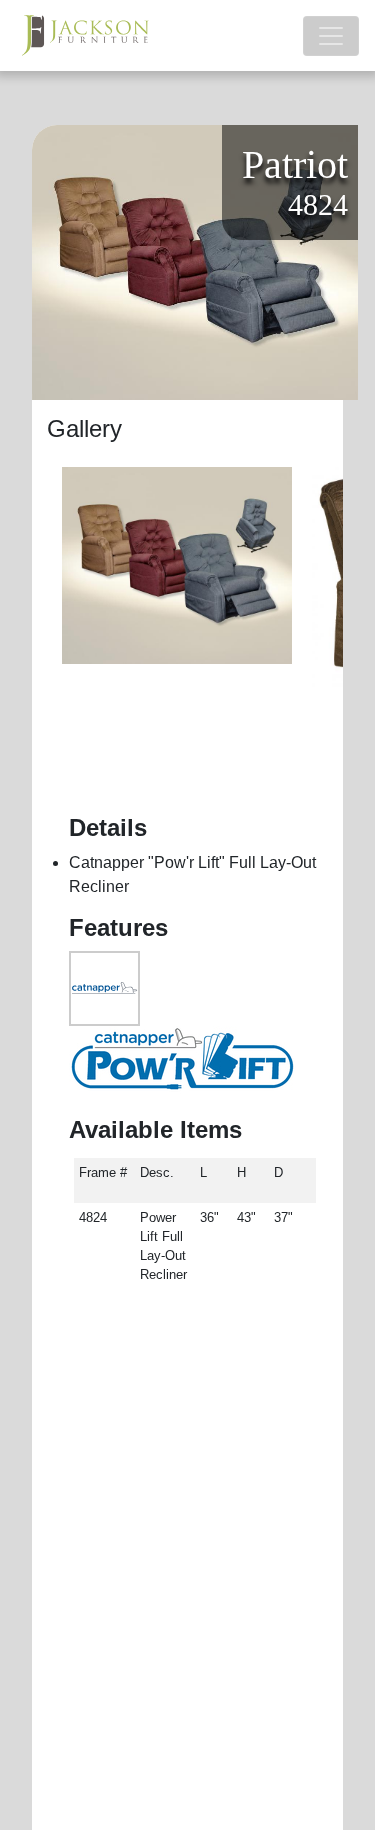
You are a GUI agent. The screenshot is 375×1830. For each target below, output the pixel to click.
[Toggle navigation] (331, 36)
